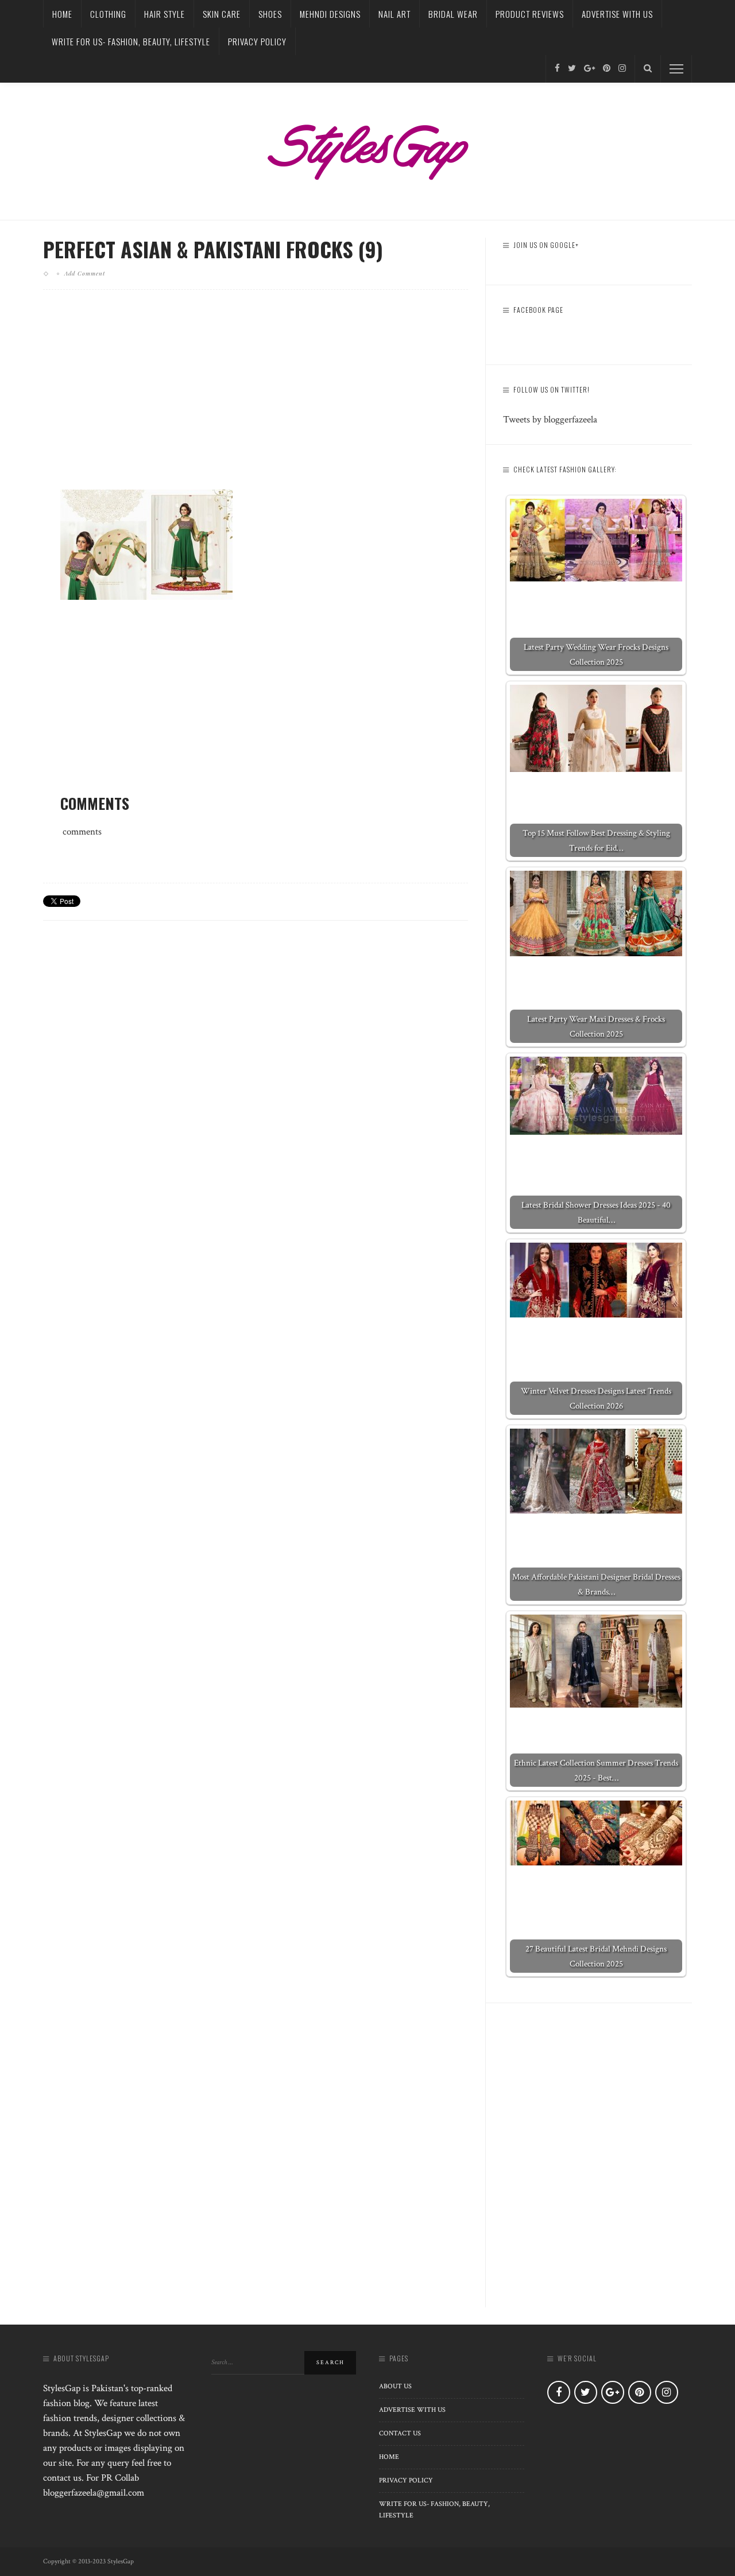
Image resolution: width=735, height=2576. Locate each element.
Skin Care (222, 14)
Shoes (270, 14)
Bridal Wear (453, 14)
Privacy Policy (257, 41)
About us (395, 2386)
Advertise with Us (617, 14)
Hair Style (165, 14)
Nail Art (394, 14)
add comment (85, 273)
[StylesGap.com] (367, 148)
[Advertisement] (256, 399)
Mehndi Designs (330, 14)
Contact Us (400, 2433)
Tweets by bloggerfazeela (550, 420)
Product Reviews (530, 14)
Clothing (108, 14)
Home (62, 14)
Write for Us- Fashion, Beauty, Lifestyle (131, 41)
